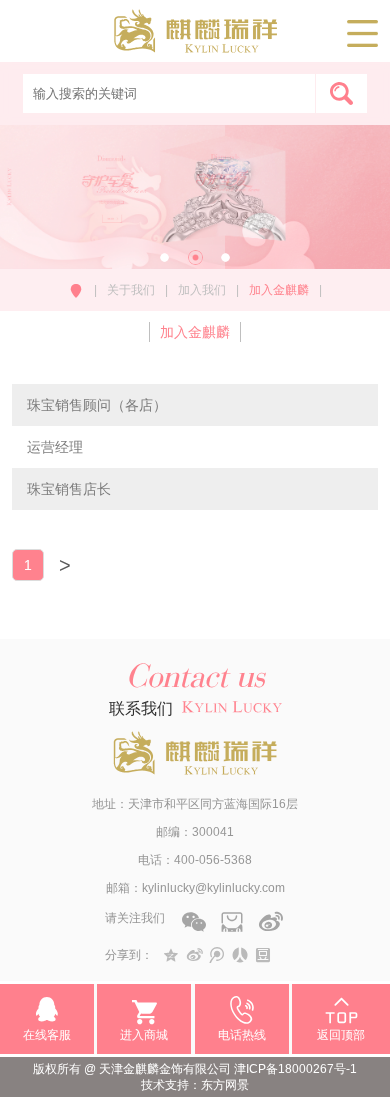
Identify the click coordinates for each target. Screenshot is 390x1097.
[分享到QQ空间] (171, 955)
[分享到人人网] (240, 955)
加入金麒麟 (195, 332)
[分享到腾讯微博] (217, 955)
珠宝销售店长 (69, 489)
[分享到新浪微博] (194, 955)
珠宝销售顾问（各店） (97, 405)
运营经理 (55, 447)
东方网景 (225, 1085)
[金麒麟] (195, 43)
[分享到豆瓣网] (263, 955)
